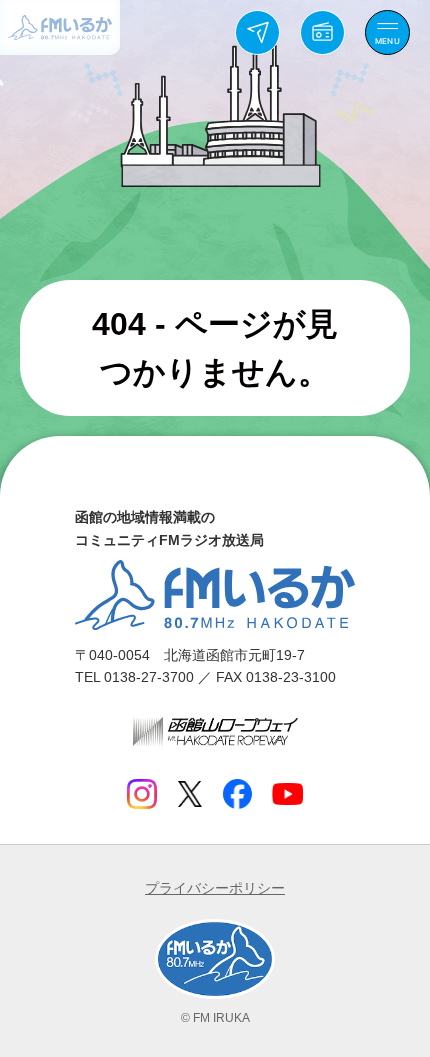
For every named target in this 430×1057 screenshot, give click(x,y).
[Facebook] (237, 794)
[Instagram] (142, 794)
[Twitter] (189, 794)
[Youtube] (287, 794)
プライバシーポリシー (215, 888)
